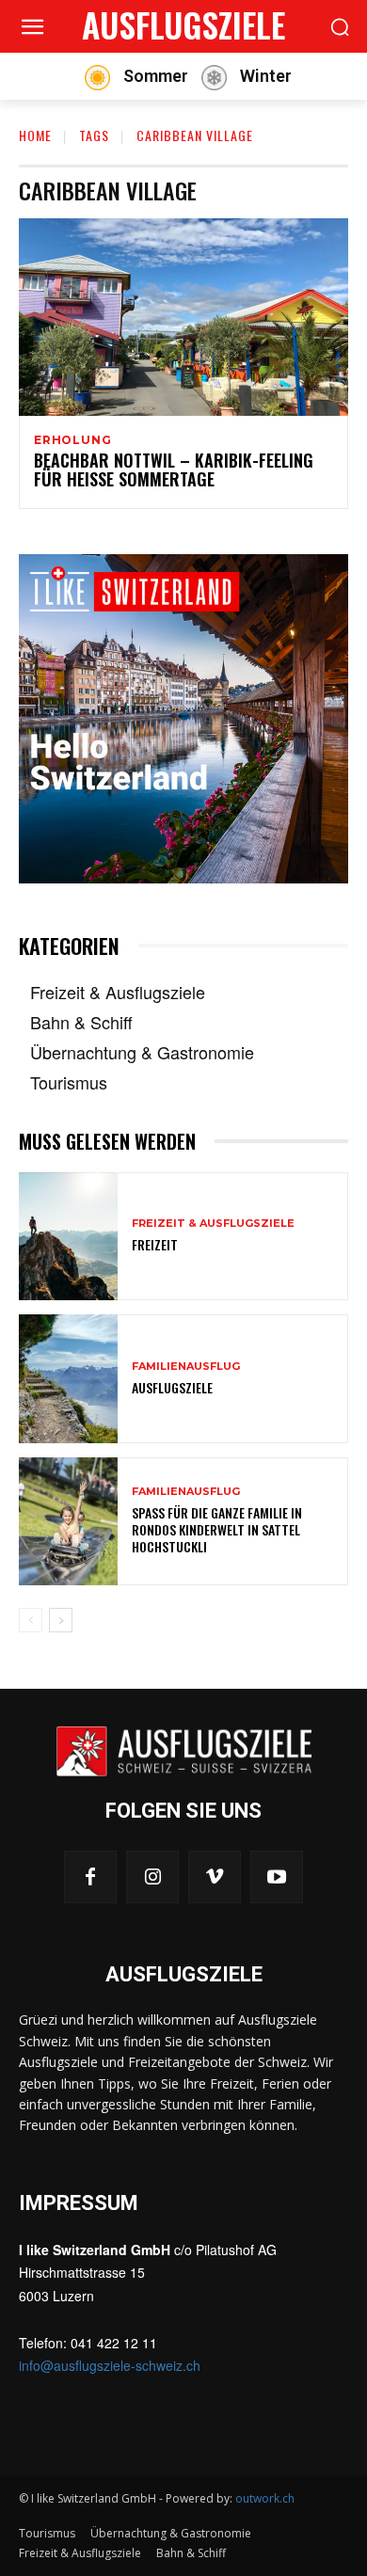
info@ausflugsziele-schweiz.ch (110, 2365)
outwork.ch (265, 2498)
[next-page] (61, 1620)
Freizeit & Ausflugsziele (213, 1224)
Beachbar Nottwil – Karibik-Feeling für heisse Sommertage (174, 469)
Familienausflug (186, 1367)
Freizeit (155, 1244)
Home (35, 135)
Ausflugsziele (172, 1387)
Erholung (72, 440)
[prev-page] (31, 1620)
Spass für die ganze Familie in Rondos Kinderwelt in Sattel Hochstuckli (217, 1529)
